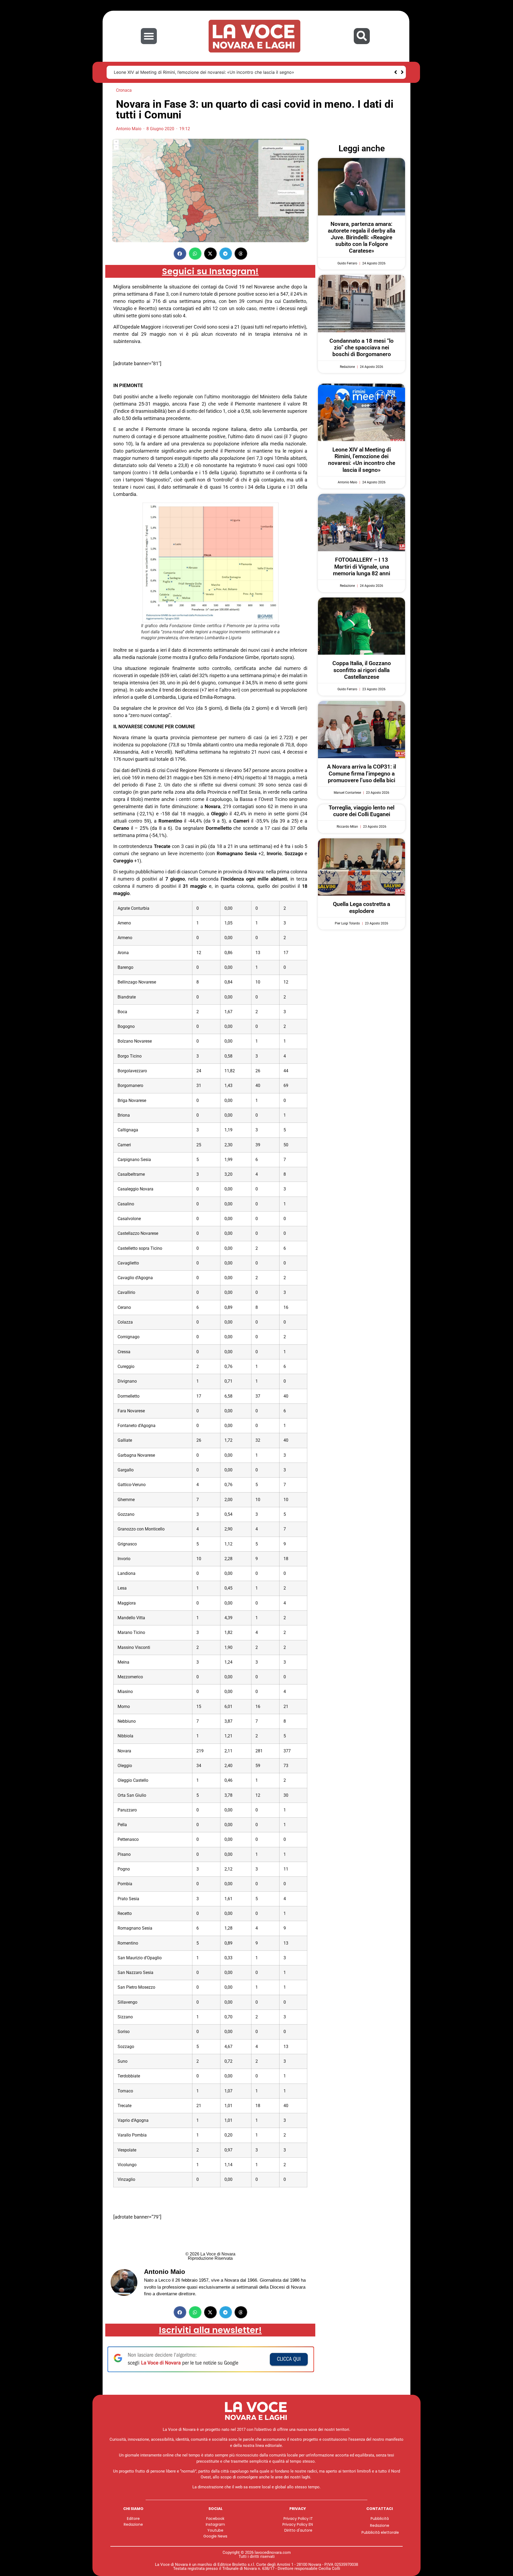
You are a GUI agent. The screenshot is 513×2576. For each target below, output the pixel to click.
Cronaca (124, 90)
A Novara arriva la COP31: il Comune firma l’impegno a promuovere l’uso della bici (362, 773)
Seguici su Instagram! (210, 271)
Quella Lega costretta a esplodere (362, 907)
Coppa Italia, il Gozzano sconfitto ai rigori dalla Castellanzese (362, 670)
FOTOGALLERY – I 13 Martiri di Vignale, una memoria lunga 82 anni (362, 566)
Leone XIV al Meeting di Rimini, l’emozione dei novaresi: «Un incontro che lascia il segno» (204, 72)
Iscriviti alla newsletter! (210, 2330)
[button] (149, 36)
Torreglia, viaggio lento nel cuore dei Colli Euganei (362, 811)
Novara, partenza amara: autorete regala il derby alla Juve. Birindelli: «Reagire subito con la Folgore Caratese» (362, 238)
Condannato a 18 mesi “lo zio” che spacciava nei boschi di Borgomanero (362, 348)
